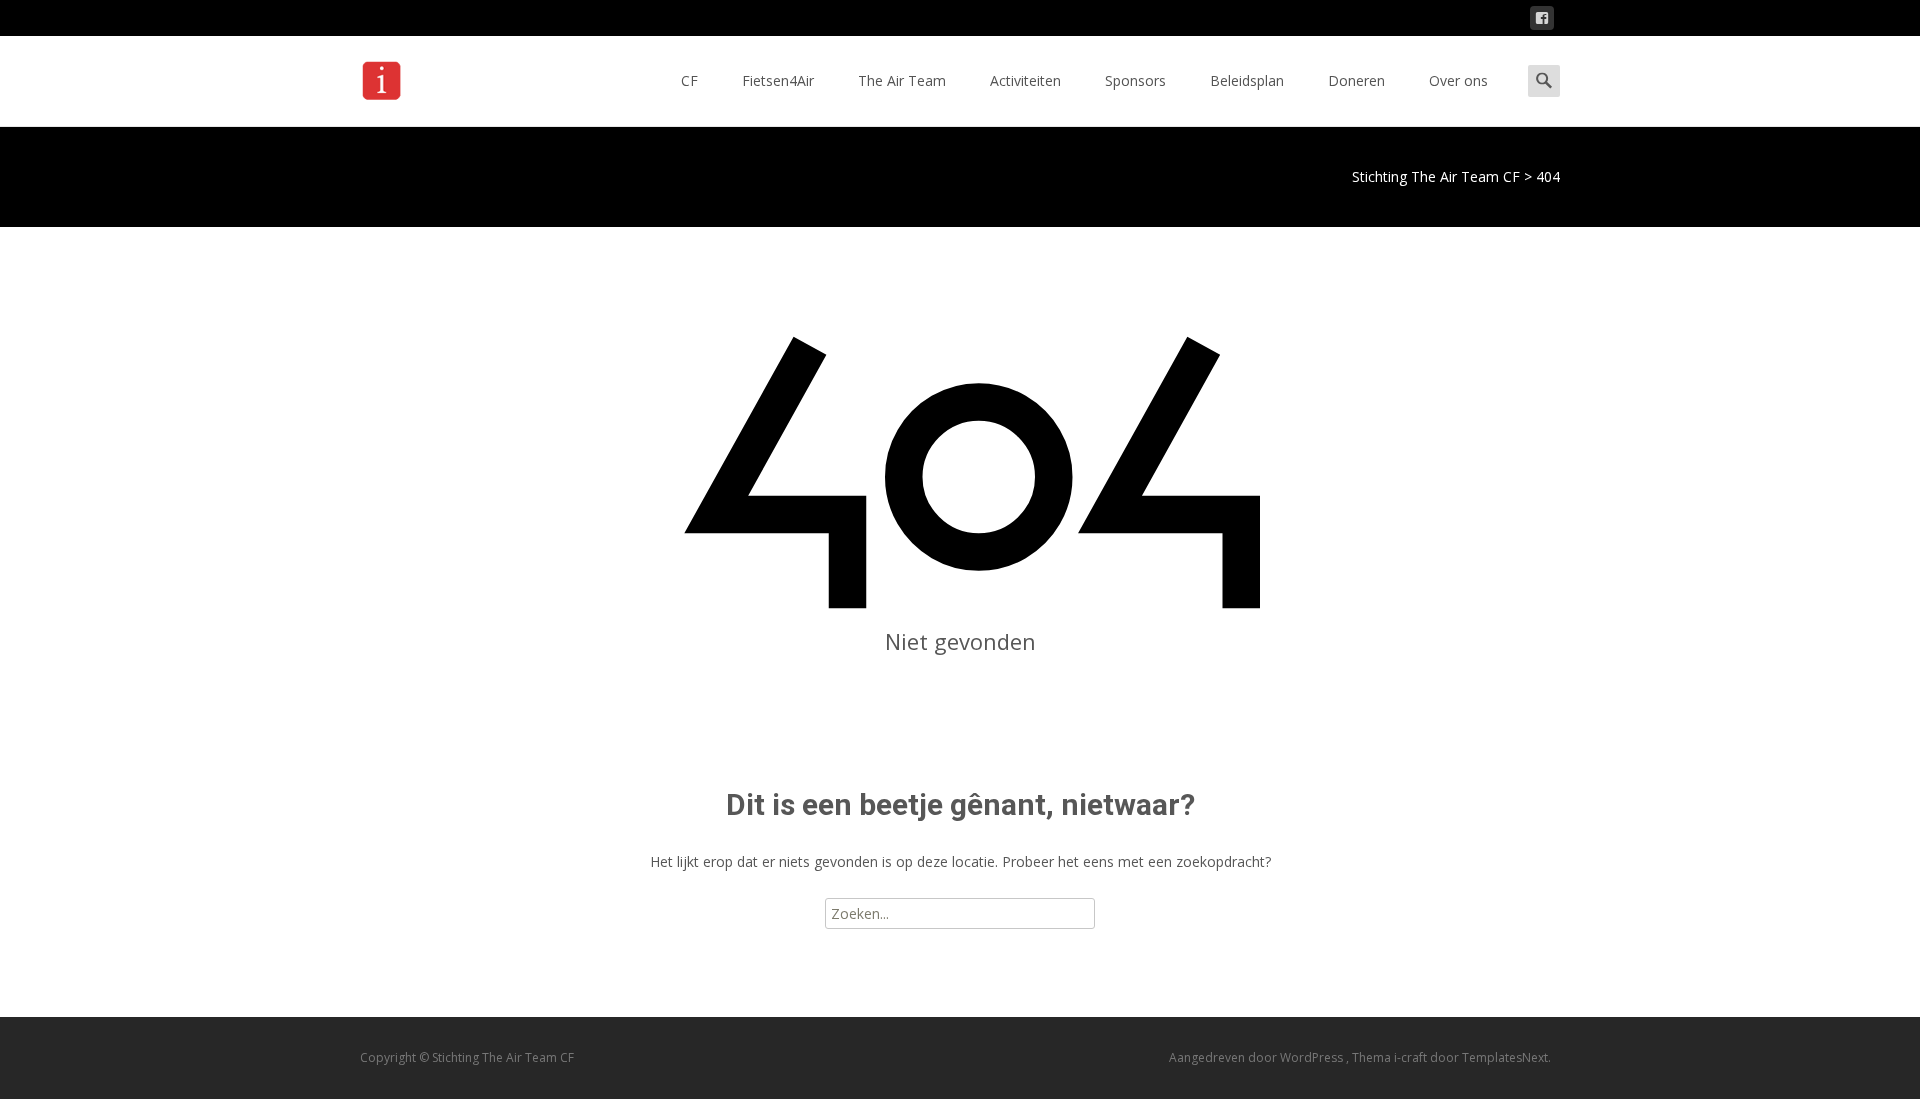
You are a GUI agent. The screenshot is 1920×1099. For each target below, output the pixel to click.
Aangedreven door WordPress (1257, 1057)
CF (689, 80)
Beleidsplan (1247, 80)
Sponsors (1135, 80)
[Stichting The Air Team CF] (437, 76)
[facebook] (1542, 21)
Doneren (1356, 80)
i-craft (1412, 1057)
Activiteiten (1025, 80)
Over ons (1458, 80)
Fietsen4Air (778, 80)
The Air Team (902, 80)
